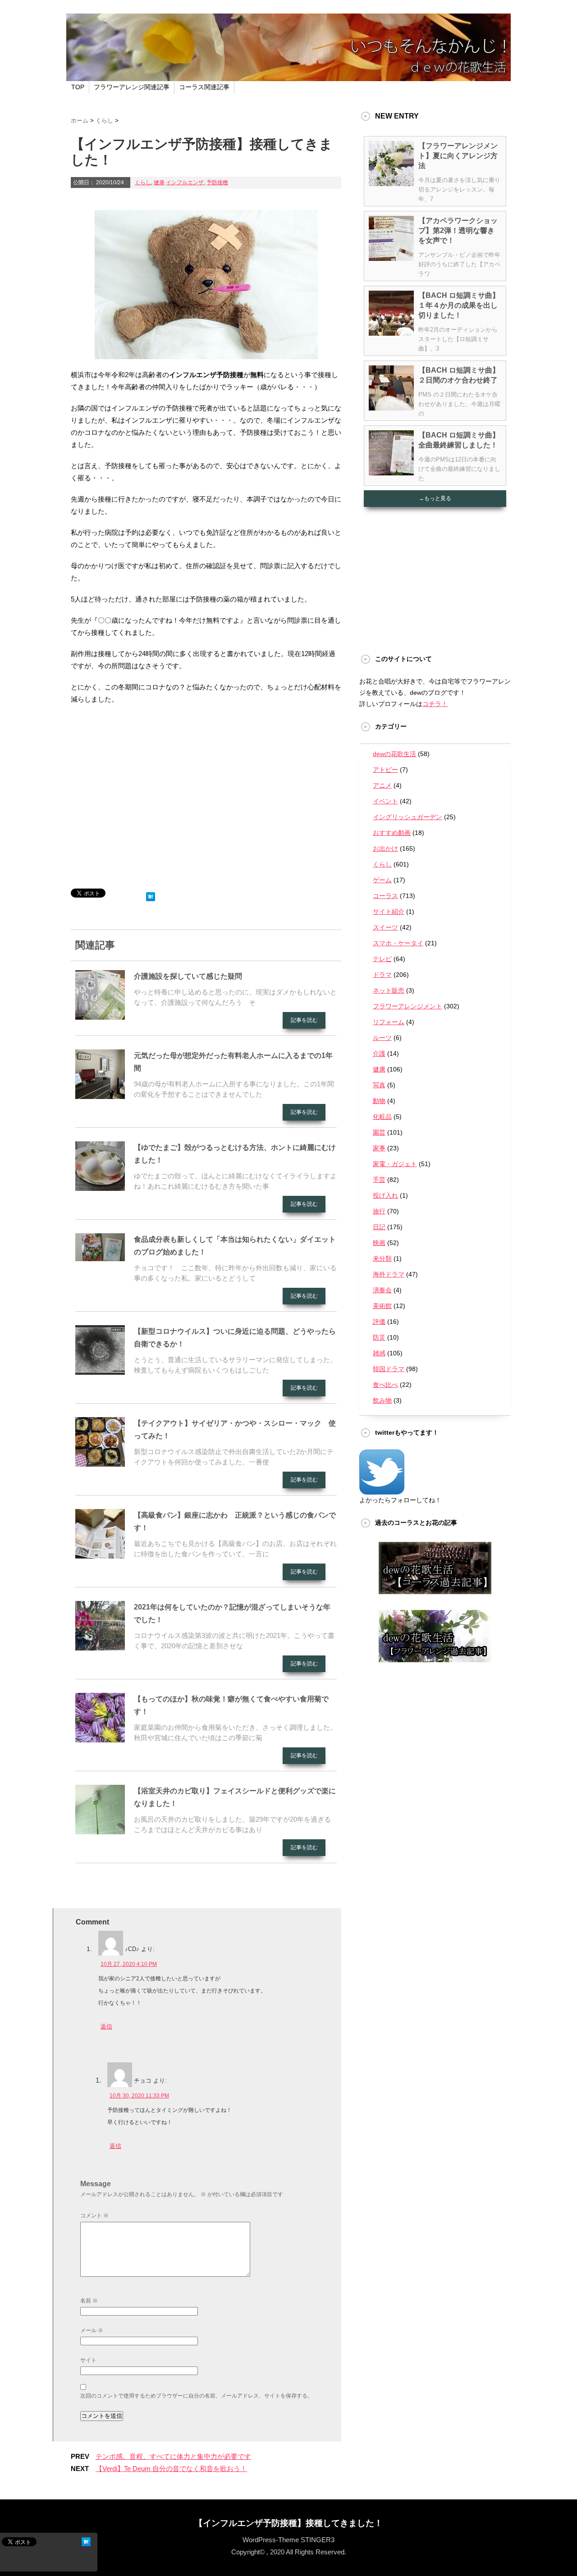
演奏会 (382, 1290)
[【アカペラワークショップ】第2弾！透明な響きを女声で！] (391, 257)
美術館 (382, 1306)
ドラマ (382, 975)
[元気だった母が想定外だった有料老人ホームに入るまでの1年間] (100, 1095)
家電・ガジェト (395, 1164)
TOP (78, 87)
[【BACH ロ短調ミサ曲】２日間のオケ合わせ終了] (391, 407)
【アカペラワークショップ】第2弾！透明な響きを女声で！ (458, 230)
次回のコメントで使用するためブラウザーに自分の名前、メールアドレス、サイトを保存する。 (197, 2396)
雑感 (379, 1353)
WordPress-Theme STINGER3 (288, 2540)
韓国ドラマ (389, 1369)
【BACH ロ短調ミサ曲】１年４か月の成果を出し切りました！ (459, 305)
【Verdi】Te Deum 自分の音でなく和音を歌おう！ (171, 2469)
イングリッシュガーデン (408, 817)
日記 (379, 1227)
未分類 (382, 1258)
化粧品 (382, 1117)
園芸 (379, 1132)
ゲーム (382, 880)
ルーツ (382, 1038)
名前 (89, 2301)
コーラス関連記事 (204, 87)
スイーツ (385, 927)
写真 (379, 1085)
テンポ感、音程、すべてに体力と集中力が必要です (173, 2456)
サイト (88, 2360)
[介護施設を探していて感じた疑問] (100, 1016)
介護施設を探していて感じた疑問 (188, 976)
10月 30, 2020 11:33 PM (139, 2096)
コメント (94, 2216)
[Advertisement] (206, 789)
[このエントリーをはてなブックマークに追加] (151, 895)
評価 (379, 1322)
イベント (385, 801)
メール (92, 2330)
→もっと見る (435, 498)
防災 (379, 1337)
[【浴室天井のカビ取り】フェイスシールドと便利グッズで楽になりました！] (100, 1831)
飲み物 (382, 1400)
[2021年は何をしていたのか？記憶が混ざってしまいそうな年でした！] (100, 1647)
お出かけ (385, 848)
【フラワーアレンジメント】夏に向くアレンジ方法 (458, 156)
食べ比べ (385, 1385)
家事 (379, 1148)
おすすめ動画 (392, 833)
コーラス (385, 896)
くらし (143, 182)
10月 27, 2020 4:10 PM (129, 1964)
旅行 (379, 1211)
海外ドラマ (389, 1274)
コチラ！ (435, 704)
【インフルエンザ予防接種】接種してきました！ (288, 2523)
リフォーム (389, 1022)
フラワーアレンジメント (408, 1006)
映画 (379, 1243)
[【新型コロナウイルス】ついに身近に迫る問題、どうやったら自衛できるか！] (100, 1371)
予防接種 (217, 182)
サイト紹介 (389, 912)
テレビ (382, 959)
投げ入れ (385, 1195)
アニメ (382, 785)
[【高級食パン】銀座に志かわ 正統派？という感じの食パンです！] (100, 1555)
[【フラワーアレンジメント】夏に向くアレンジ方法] (391, 182)
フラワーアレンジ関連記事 (132, 87)
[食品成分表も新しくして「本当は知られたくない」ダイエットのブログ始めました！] (100, 1258)
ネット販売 (389, 990)
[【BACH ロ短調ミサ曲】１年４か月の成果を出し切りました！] (391, 332)
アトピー (385, 770)
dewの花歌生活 (394, 754)
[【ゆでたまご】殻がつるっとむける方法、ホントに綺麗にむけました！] (100, 1187)
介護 (379, 1053)
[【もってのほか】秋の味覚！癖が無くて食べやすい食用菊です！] (100, 1739)
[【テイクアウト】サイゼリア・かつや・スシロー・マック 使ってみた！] (100, 1463)
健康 (159, 182)
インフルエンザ (185, 182)
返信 (106, 2027)
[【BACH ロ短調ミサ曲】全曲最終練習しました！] (391, 472)
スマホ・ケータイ (398, 943)
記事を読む (304, 1020)
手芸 (379, 1180)
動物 (379, 1101)
